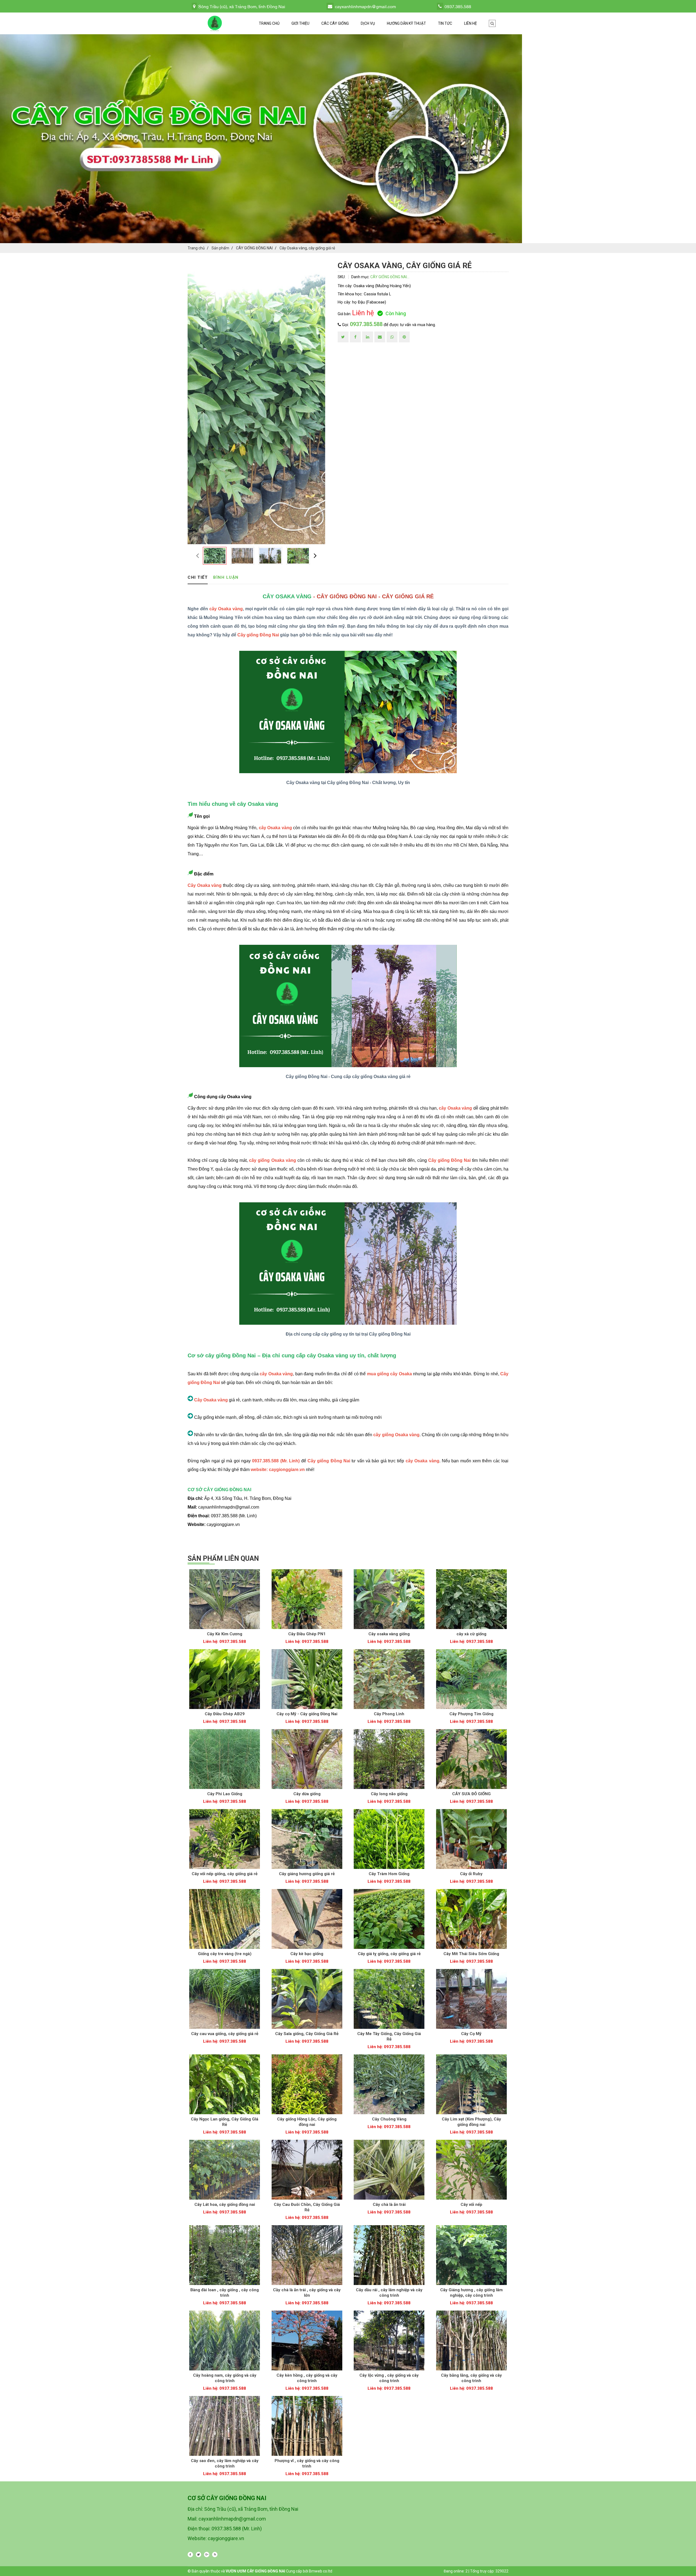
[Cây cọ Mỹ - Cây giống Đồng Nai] (307, 1679)
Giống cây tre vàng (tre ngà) (225, 1954)
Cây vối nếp (471, 2205)
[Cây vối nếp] (472, 2170)
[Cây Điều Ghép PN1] (307, 1599)
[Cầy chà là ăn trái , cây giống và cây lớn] (307, 2255)
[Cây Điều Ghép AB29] (225, 1679)
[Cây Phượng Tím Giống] (472, 1679)
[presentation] (198, 555)
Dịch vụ (368, 23)
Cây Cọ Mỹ (471, 2034)
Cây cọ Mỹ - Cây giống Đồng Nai (307, 1714)
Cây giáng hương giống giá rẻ (307, 1874)
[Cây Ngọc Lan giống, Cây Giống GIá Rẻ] (225, 2084)
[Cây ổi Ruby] (472, 1839)
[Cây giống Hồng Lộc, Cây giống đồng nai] (307, 2084)
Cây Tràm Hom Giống (389, 1874)
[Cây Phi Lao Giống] (225, 1759)
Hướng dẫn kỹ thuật (406, 23)
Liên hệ (470, 23)
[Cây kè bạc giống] (307, 1919)
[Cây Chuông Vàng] (389, 2084)
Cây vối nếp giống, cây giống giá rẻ (225, 1874)
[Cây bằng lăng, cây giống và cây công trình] (472, 2340)
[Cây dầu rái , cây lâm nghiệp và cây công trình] (389, 2255)
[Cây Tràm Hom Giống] (389, 1839)
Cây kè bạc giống (307, 1954)
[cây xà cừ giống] (472, 1599)
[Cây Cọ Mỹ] (472, 1999)
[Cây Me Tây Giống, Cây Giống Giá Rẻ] (389, 1999)
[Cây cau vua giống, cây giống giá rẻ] (225, 1999)
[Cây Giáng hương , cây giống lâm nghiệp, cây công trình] (472, 2255)
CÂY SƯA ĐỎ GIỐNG (471, 1794)
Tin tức (445, 23)
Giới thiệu (300, 23)
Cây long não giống (389, 1794)
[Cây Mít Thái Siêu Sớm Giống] (472, 1919)
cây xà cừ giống (471, 1634)
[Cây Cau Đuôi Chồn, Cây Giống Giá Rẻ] (307, 2170)
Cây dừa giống (307, 1794)
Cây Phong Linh (389, 1714)
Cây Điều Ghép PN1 (307, 1634)
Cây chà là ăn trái (389, 2205)
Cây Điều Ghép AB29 (225, 1714)
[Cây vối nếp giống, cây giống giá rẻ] (225, 1839)
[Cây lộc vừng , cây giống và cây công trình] (389, 2340)
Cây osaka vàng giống (389, 1634)
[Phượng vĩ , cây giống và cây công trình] (307, 2426)
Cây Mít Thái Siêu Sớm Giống (471, 1954)
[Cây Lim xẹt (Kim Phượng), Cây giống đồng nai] (472, 2084)
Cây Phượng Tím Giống (471, 1714)
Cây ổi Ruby (471, 1874)
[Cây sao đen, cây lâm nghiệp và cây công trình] (225, 2426)
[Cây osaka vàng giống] (389, 1599)
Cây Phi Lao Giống (225, 1794)
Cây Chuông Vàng (389, 2119)
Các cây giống (335, 23)
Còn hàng (396, 313)
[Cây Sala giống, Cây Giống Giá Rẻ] (307, 1999)
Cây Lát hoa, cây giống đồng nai (225, 2205)
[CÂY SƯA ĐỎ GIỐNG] (472, 1759)
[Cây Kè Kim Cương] (225, 1599)
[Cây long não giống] (389, 1759)
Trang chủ (269, 23)
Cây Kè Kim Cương (225, 1634)
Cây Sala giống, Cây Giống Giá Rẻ (307, 2034)
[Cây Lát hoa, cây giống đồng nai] (225, 2170)
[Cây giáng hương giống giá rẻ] (307, 1839)
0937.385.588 (366, 324)
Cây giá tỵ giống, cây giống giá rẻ (389, 1954)
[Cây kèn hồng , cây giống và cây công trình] (307, 2340)
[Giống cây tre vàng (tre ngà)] (225, 1919)
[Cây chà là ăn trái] (389, 2170)
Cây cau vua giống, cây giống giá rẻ (225, 2034)
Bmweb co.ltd (321, 2571)
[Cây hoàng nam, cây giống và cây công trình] (225, 2340)
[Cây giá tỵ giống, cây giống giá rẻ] (389, 1919)
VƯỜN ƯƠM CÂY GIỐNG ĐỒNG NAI (255, 2571)
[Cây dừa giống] (307, 1759)
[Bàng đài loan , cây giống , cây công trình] (225, 2255)
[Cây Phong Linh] (389, 1679)
